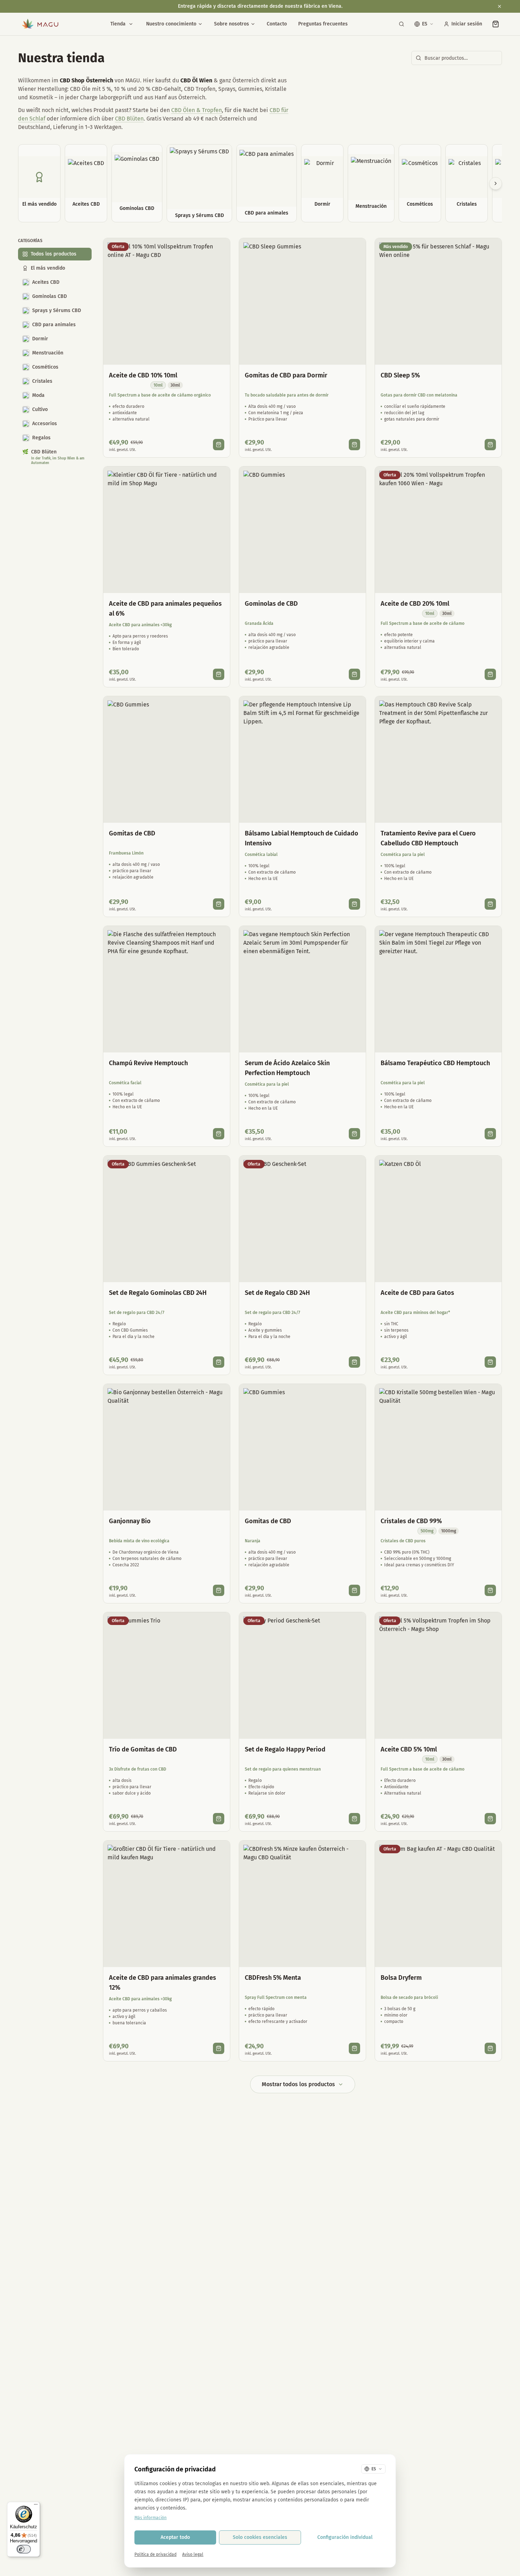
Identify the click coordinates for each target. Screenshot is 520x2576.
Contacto (277, 24)
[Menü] (36, 2506)
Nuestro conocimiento (171, 24)
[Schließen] (499, 6)
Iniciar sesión (467, 24)
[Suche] (401, 24)
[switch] (24, 2549)
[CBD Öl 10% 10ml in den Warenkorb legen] (219, 445)
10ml (158, 385)
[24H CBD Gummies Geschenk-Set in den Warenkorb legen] (219, 1362)
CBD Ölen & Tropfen (197, 110)
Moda (38, 395)
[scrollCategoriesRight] (496, 183)
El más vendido (48, 268)
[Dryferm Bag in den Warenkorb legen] (490, 2048)
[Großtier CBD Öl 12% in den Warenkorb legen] (219, 2048)
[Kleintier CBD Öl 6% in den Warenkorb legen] (219, 674)
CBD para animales (54, 325)
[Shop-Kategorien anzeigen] (131, 24)
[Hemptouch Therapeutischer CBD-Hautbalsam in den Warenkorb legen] (490, 1134)
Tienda (118, 24)
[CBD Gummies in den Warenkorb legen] (354, 674)
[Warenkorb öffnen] (496, 24)
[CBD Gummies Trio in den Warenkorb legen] (219, 1819)
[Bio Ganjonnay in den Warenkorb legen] (219, 1590)
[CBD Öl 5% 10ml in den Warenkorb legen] (490, 1819)
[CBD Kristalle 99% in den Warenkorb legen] (490, 1590)
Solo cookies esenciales (260, 2537)
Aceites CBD (46, 282)
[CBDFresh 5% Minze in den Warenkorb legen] (354, 2048)
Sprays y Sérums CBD (57, 310)
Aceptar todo (175, 2537)
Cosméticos (45, 367)
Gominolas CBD (50, 296)
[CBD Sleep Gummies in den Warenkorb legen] (354, 445)
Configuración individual (345, 2537)
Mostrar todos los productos (298, 2084)
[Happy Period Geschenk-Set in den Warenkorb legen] (354, 1819)
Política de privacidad (155, 2554)
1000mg (449, 1531)
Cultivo (40, 409)
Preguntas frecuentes (323, 24)
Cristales (42, 381)
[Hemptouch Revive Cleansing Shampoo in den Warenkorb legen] (219, 1134)
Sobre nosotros (232, 24)
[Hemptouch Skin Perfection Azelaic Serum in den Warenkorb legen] (354, 1134)
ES (425, 24)
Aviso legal (193, 2554)
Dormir (40, 339)
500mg (427, 1531)
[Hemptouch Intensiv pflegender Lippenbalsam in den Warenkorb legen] (354, 904)
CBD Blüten (129, 119)
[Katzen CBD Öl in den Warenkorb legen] (490, 1362)
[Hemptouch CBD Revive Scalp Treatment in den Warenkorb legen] (490, 904)
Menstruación (48, 353)
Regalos (41, 438)
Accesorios (45, 424)
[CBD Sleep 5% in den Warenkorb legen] (490, 445)
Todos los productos (54, 254)
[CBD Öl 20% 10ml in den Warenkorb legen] (490, 674)
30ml (175, 385)
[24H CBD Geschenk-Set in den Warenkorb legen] (354, 1362)
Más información (151, 2518)
